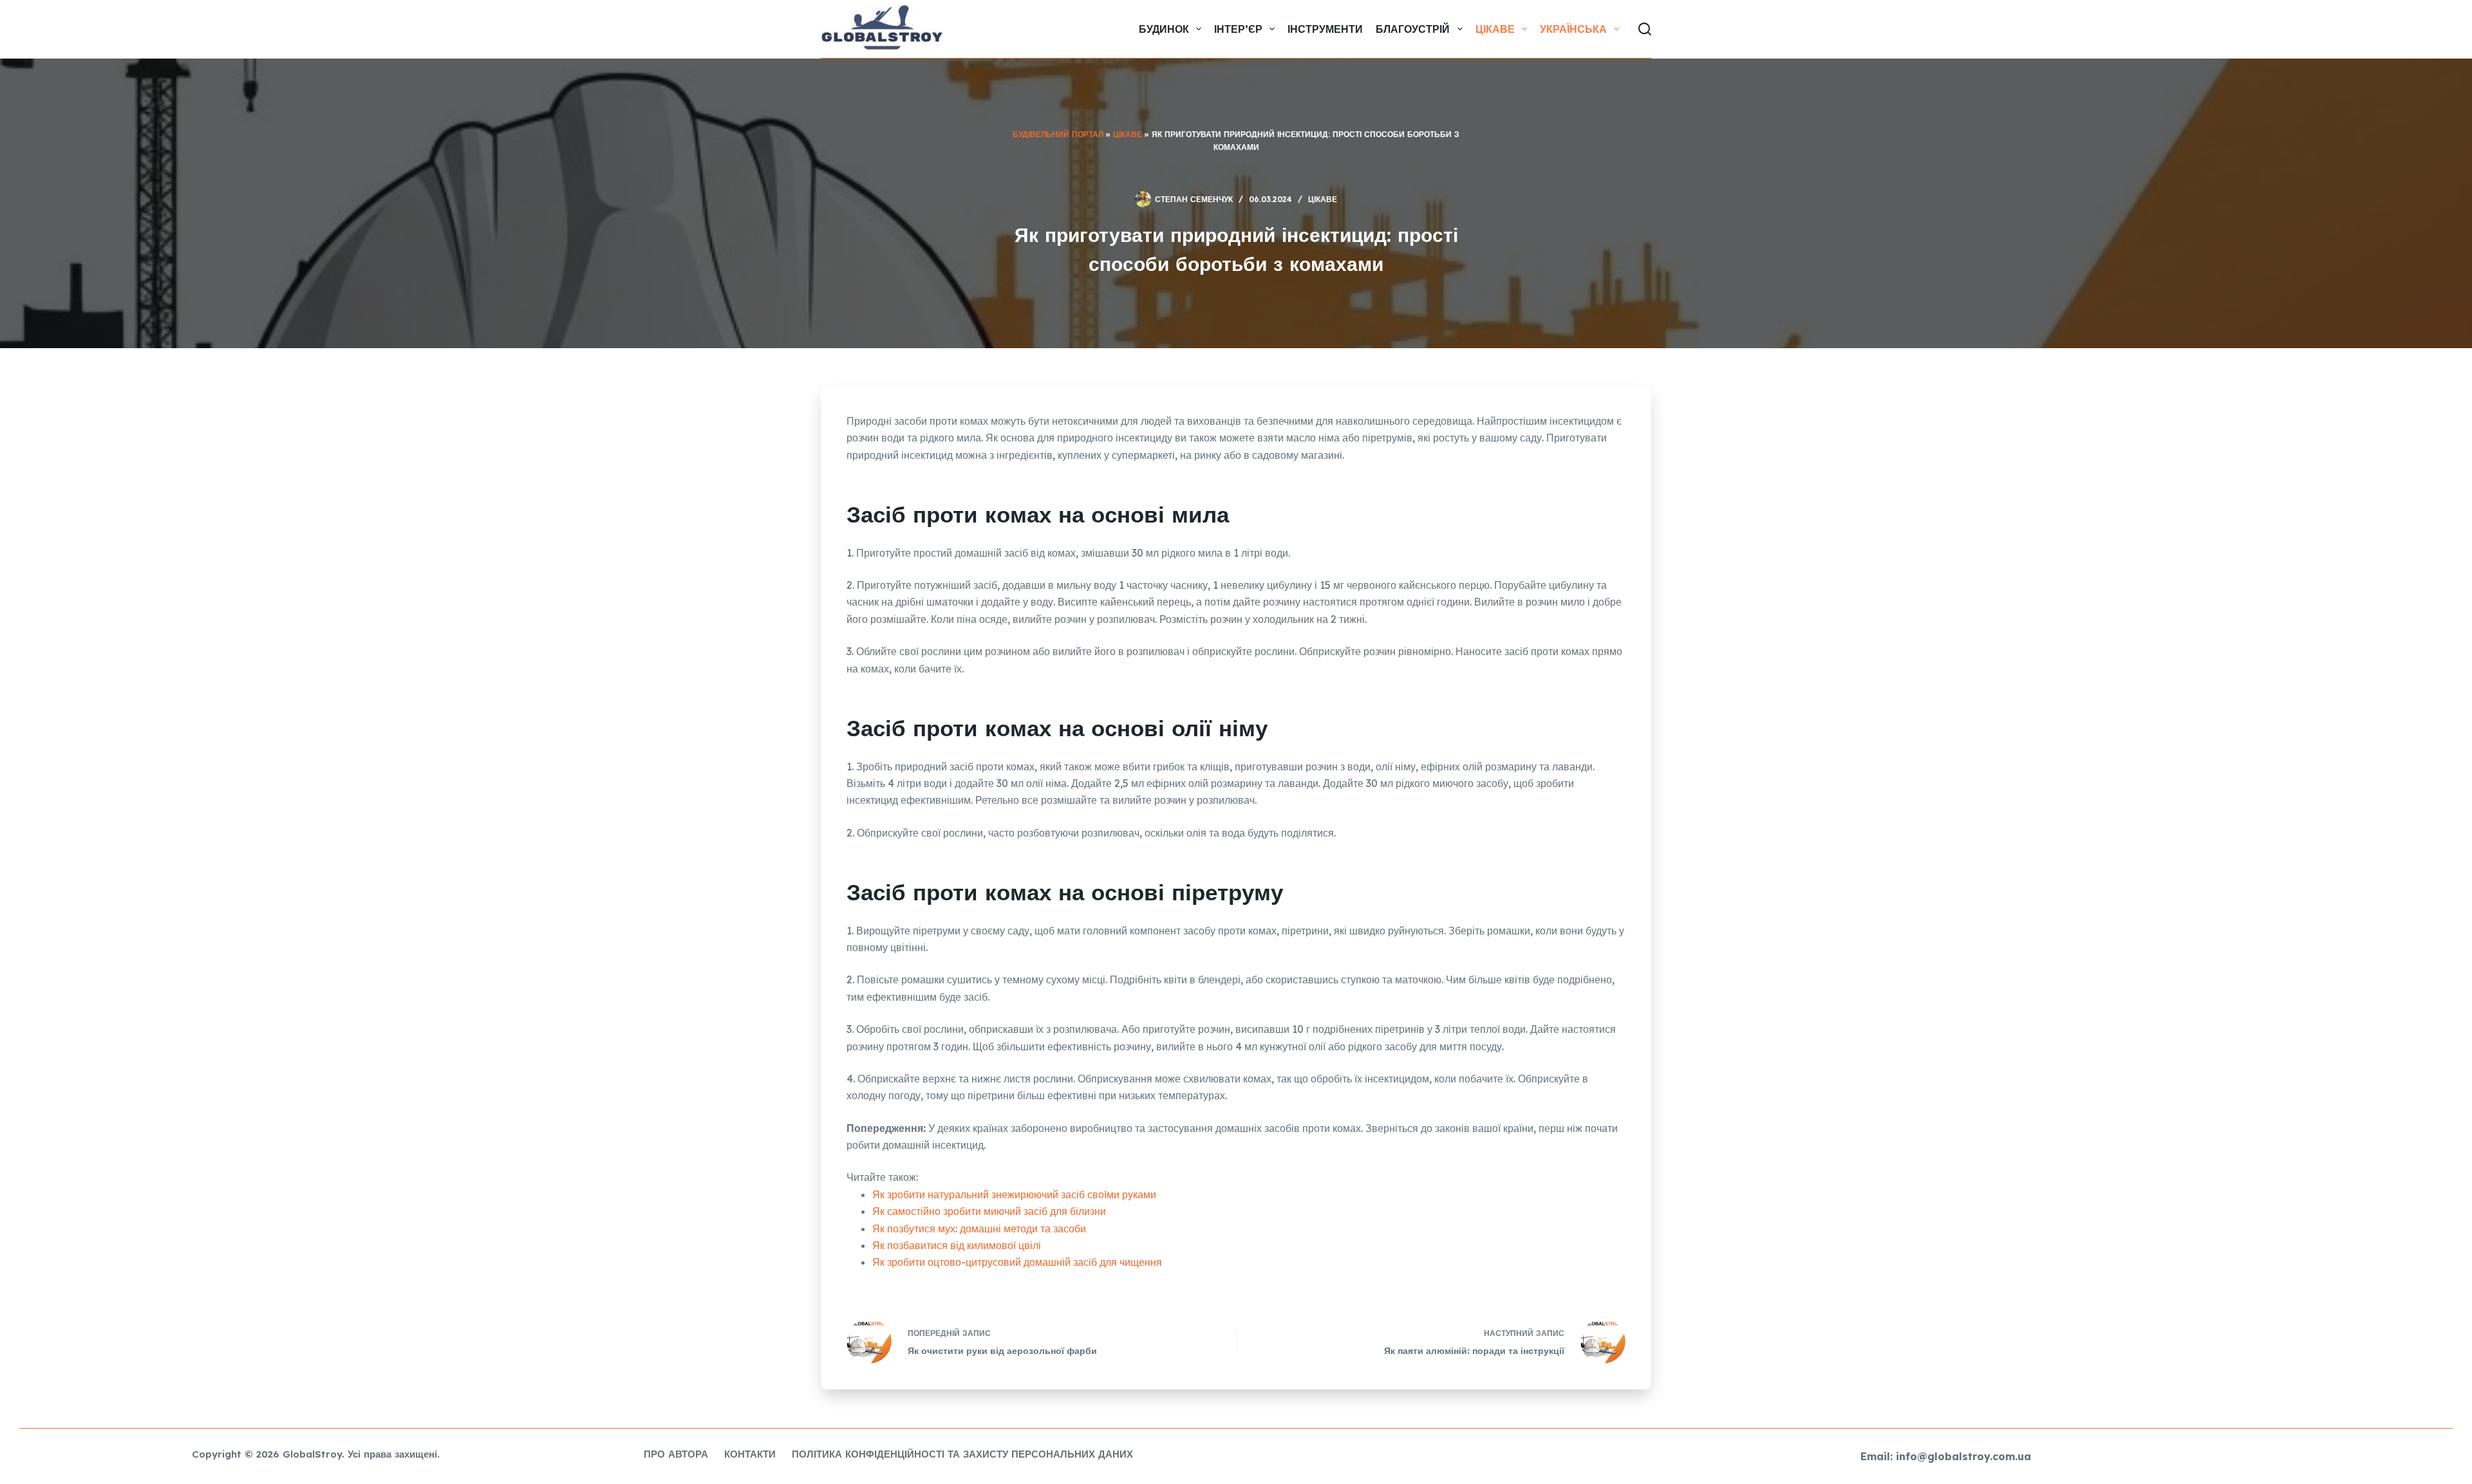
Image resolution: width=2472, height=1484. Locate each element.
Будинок (1164, 29)
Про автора (676, 1454)
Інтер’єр (1238, 29)
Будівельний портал (1058, 134)
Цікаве (1495, 29)
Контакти (750, 1454)
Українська (1573, 29)
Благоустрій (1413, 29)
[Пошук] (1645, 29)
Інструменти (1325, 29)
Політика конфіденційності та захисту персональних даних (962, 1454)
